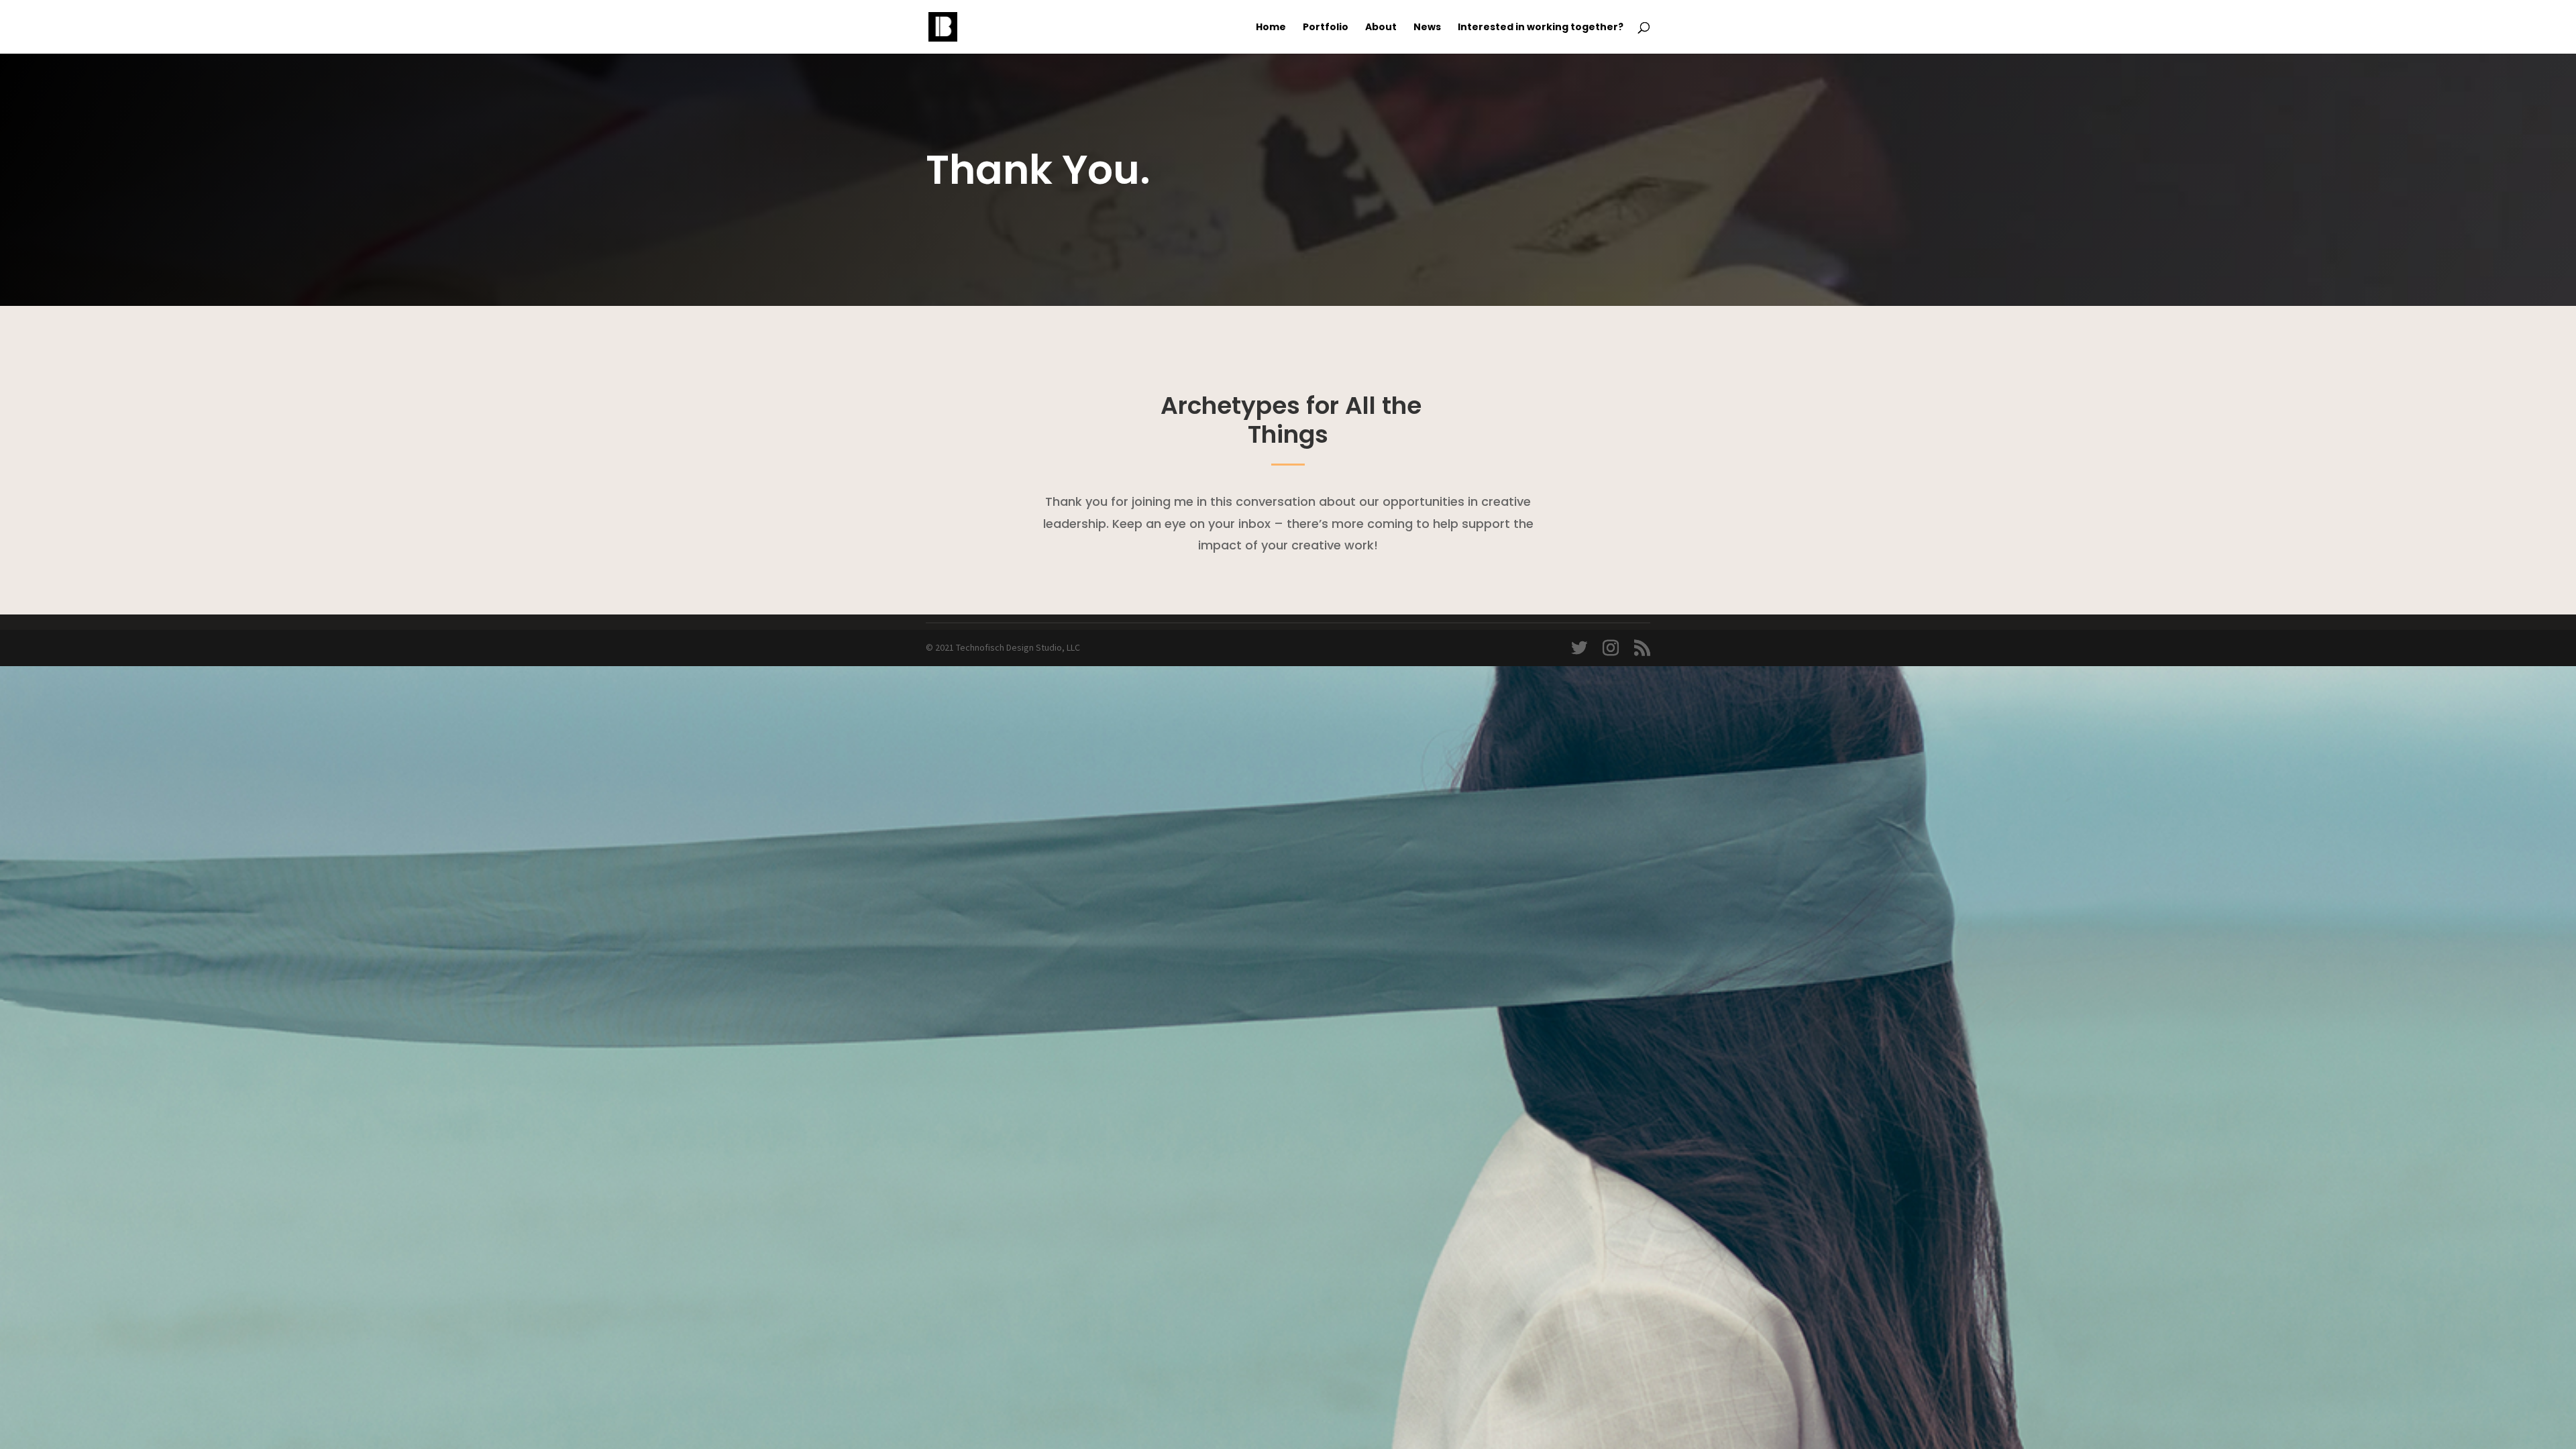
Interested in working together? (1541, 28)
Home (1271, 28)
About (1381, 28)
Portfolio (1326, 28)
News (1427, 28)
